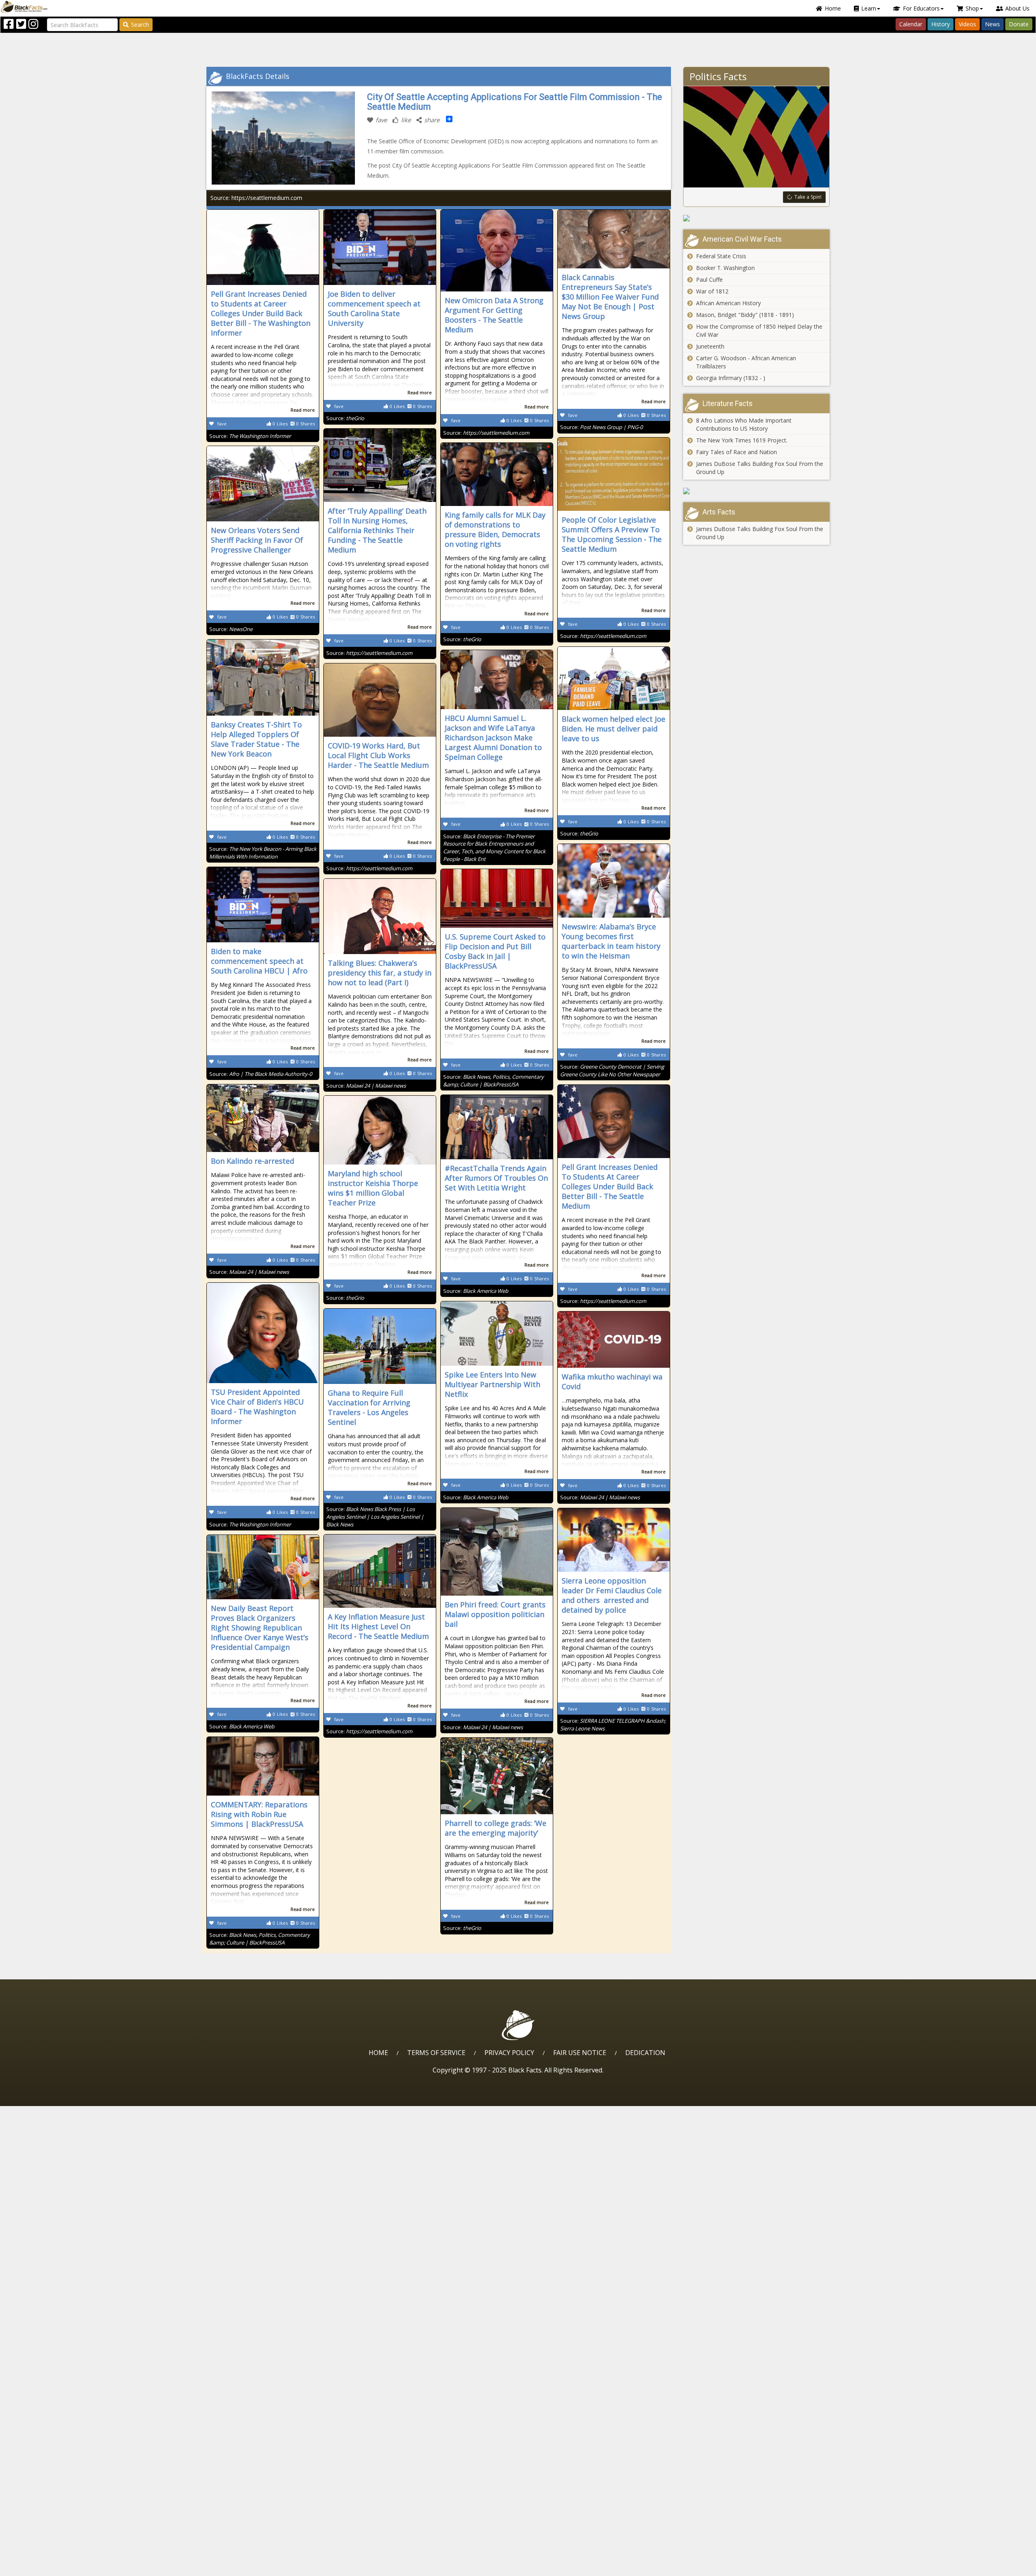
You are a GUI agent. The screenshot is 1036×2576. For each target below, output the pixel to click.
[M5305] (757, 218)
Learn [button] (869, 8)
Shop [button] (972, 8)
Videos (967, 24)
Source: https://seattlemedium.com (256, 198)
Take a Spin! (808, 197)
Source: (250, 436)
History (940, 24)
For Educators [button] (921, 8)
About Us (1017, 8)
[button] (41, 2567)
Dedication (645, 2053)
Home (833, 8)
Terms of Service (436, 2053)
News (992, 24)
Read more (303, 410)
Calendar (911, 24)
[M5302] (757, 491)
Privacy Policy (509, 2053)
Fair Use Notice (580, 2053)
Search (140, 24)
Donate (1019, 24)
